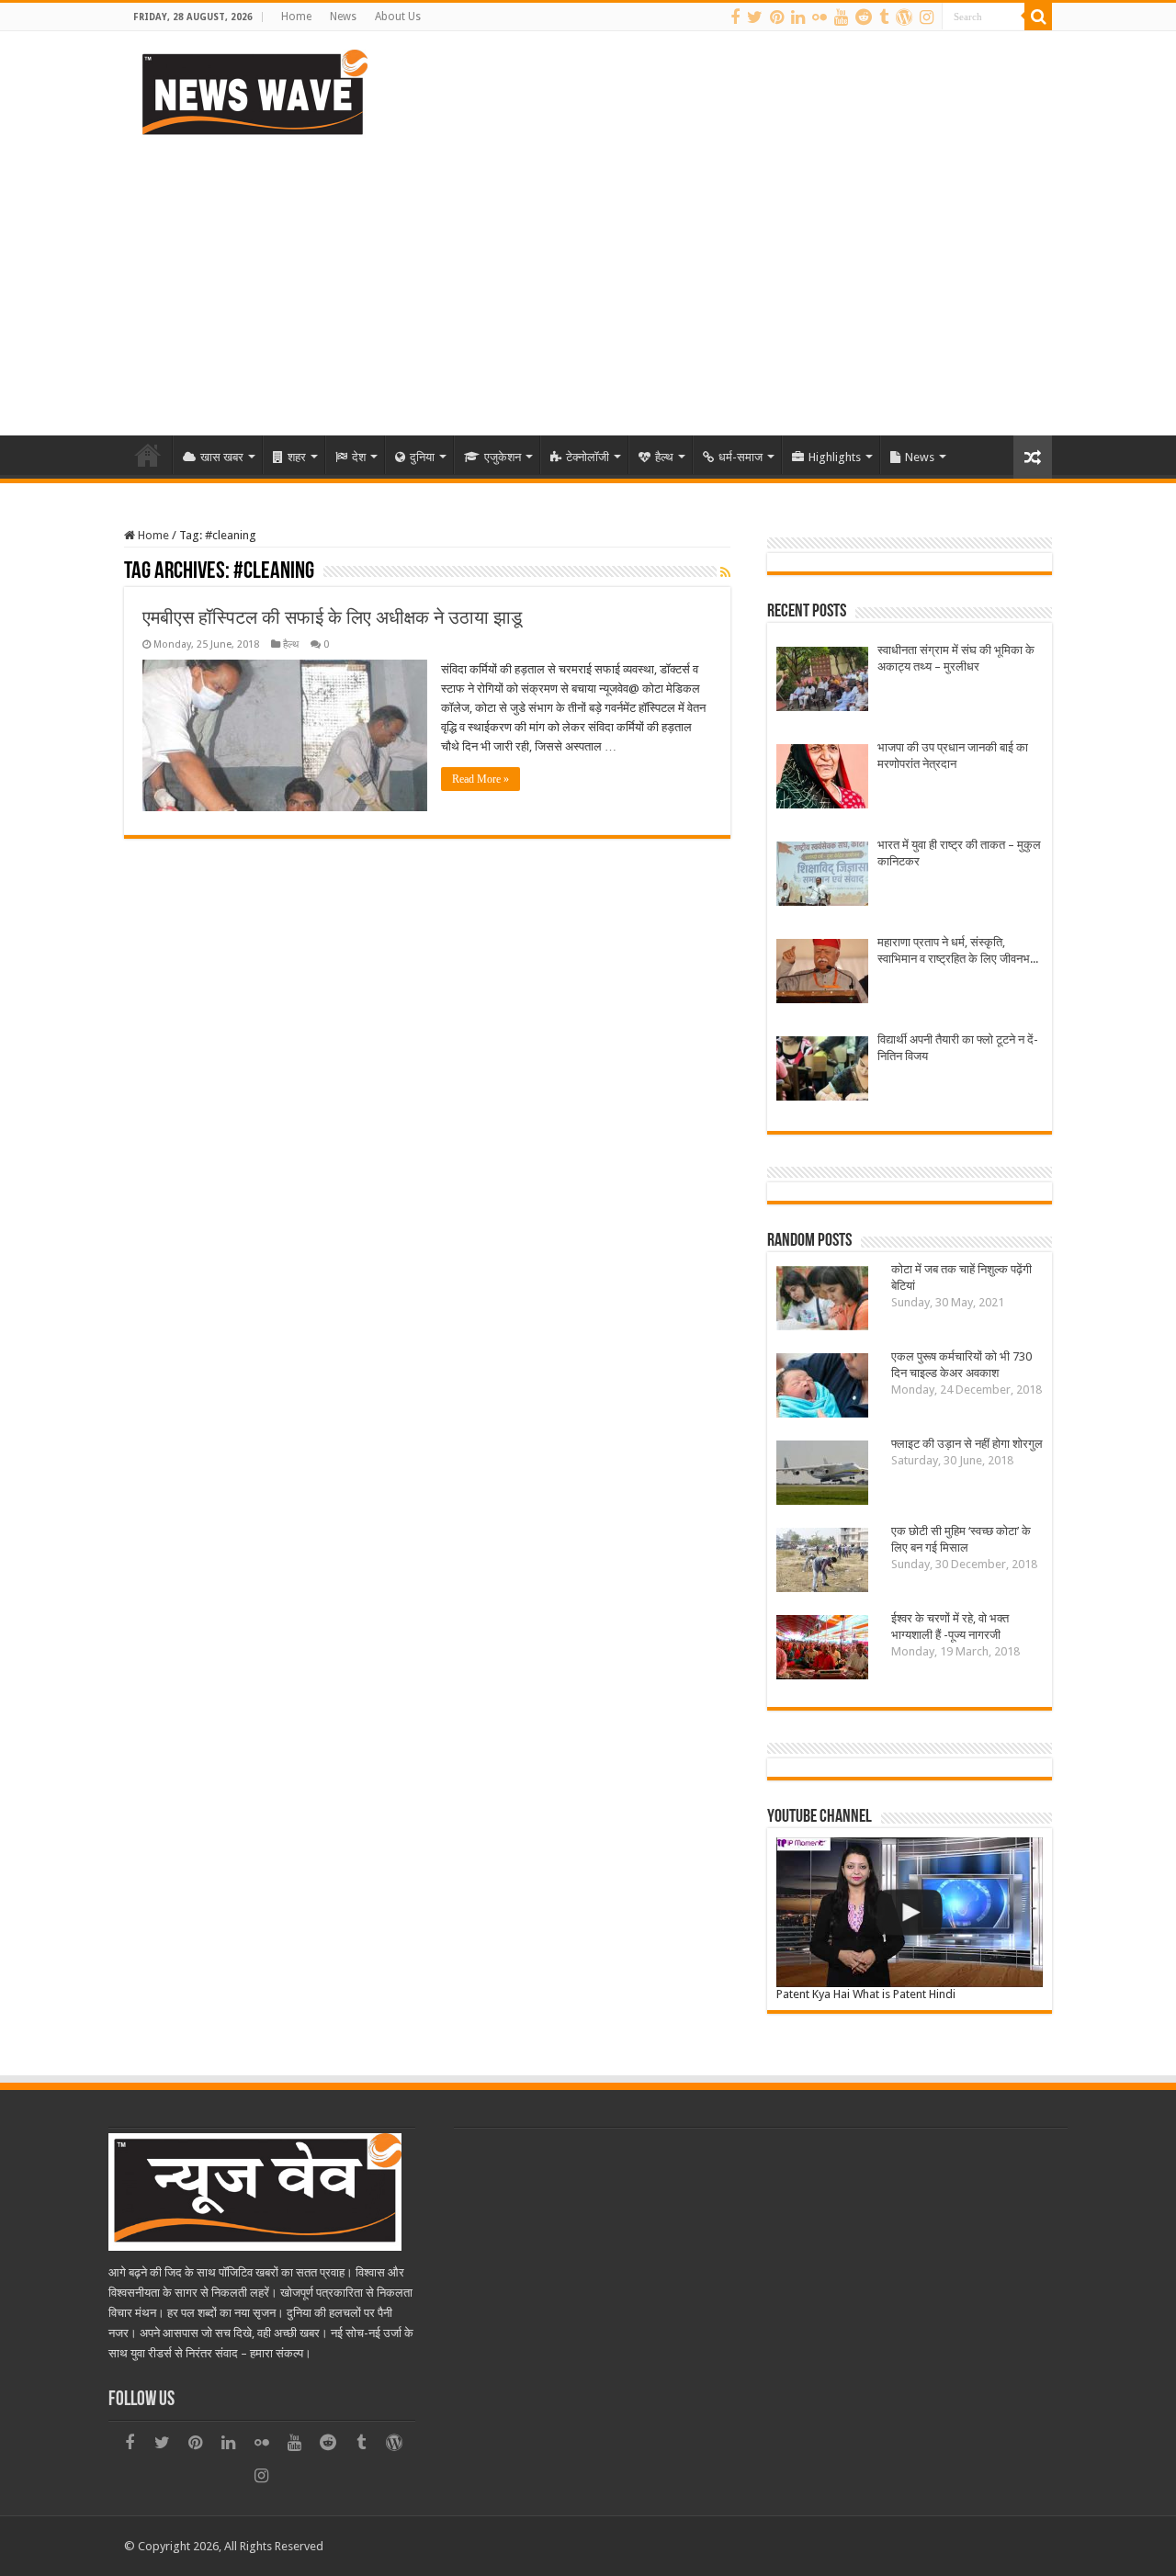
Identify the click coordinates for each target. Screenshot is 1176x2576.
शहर (297, 457)
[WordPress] (904, 17)
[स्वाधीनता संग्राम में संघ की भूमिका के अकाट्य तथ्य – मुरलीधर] (822, 681)
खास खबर (222, 457)
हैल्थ (664, 457)
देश (359, 457)
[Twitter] (755, 17)
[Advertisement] (588, 279)
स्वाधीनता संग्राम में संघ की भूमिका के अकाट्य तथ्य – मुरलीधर (956, 658)
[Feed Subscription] (725, 572)
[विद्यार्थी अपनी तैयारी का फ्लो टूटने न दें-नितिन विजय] (822, 1071)
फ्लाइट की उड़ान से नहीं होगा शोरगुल (967, 1444)
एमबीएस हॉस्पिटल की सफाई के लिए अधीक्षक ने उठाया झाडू (332, 617)
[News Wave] (253, 92)
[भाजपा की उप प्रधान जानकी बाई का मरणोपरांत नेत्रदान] (822, 779)
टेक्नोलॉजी (588, 457)
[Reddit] (864, 17)
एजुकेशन (503, 457)
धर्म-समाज (741, 457)
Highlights (835, 457)
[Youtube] (841, 17)
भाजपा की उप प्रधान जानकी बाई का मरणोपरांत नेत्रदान (953, 756)
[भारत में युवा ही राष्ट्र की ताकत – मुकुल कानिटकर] (822, 876)
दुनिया (422, 457)
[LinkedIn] (798, 17)
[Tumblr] (884, 17)
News (343, 17)
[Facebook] (735, 17)
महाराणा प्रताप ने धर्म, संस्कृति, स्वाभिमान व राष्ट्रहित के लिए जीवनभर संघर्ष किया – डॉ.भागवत (956, 951)
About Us (398, 17)
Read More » (481, 779)
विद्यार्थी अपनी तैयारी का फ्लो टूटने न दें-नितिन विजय (958, 1048)
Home (296, 17)
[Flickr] (820, 17)
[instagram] (927, 17)
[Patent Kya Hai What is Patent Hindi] (910, 1912)
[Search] (1038, 17)
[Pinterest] (777, 17)
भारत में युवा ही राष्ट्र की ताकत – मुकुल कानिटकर (959, 853)
